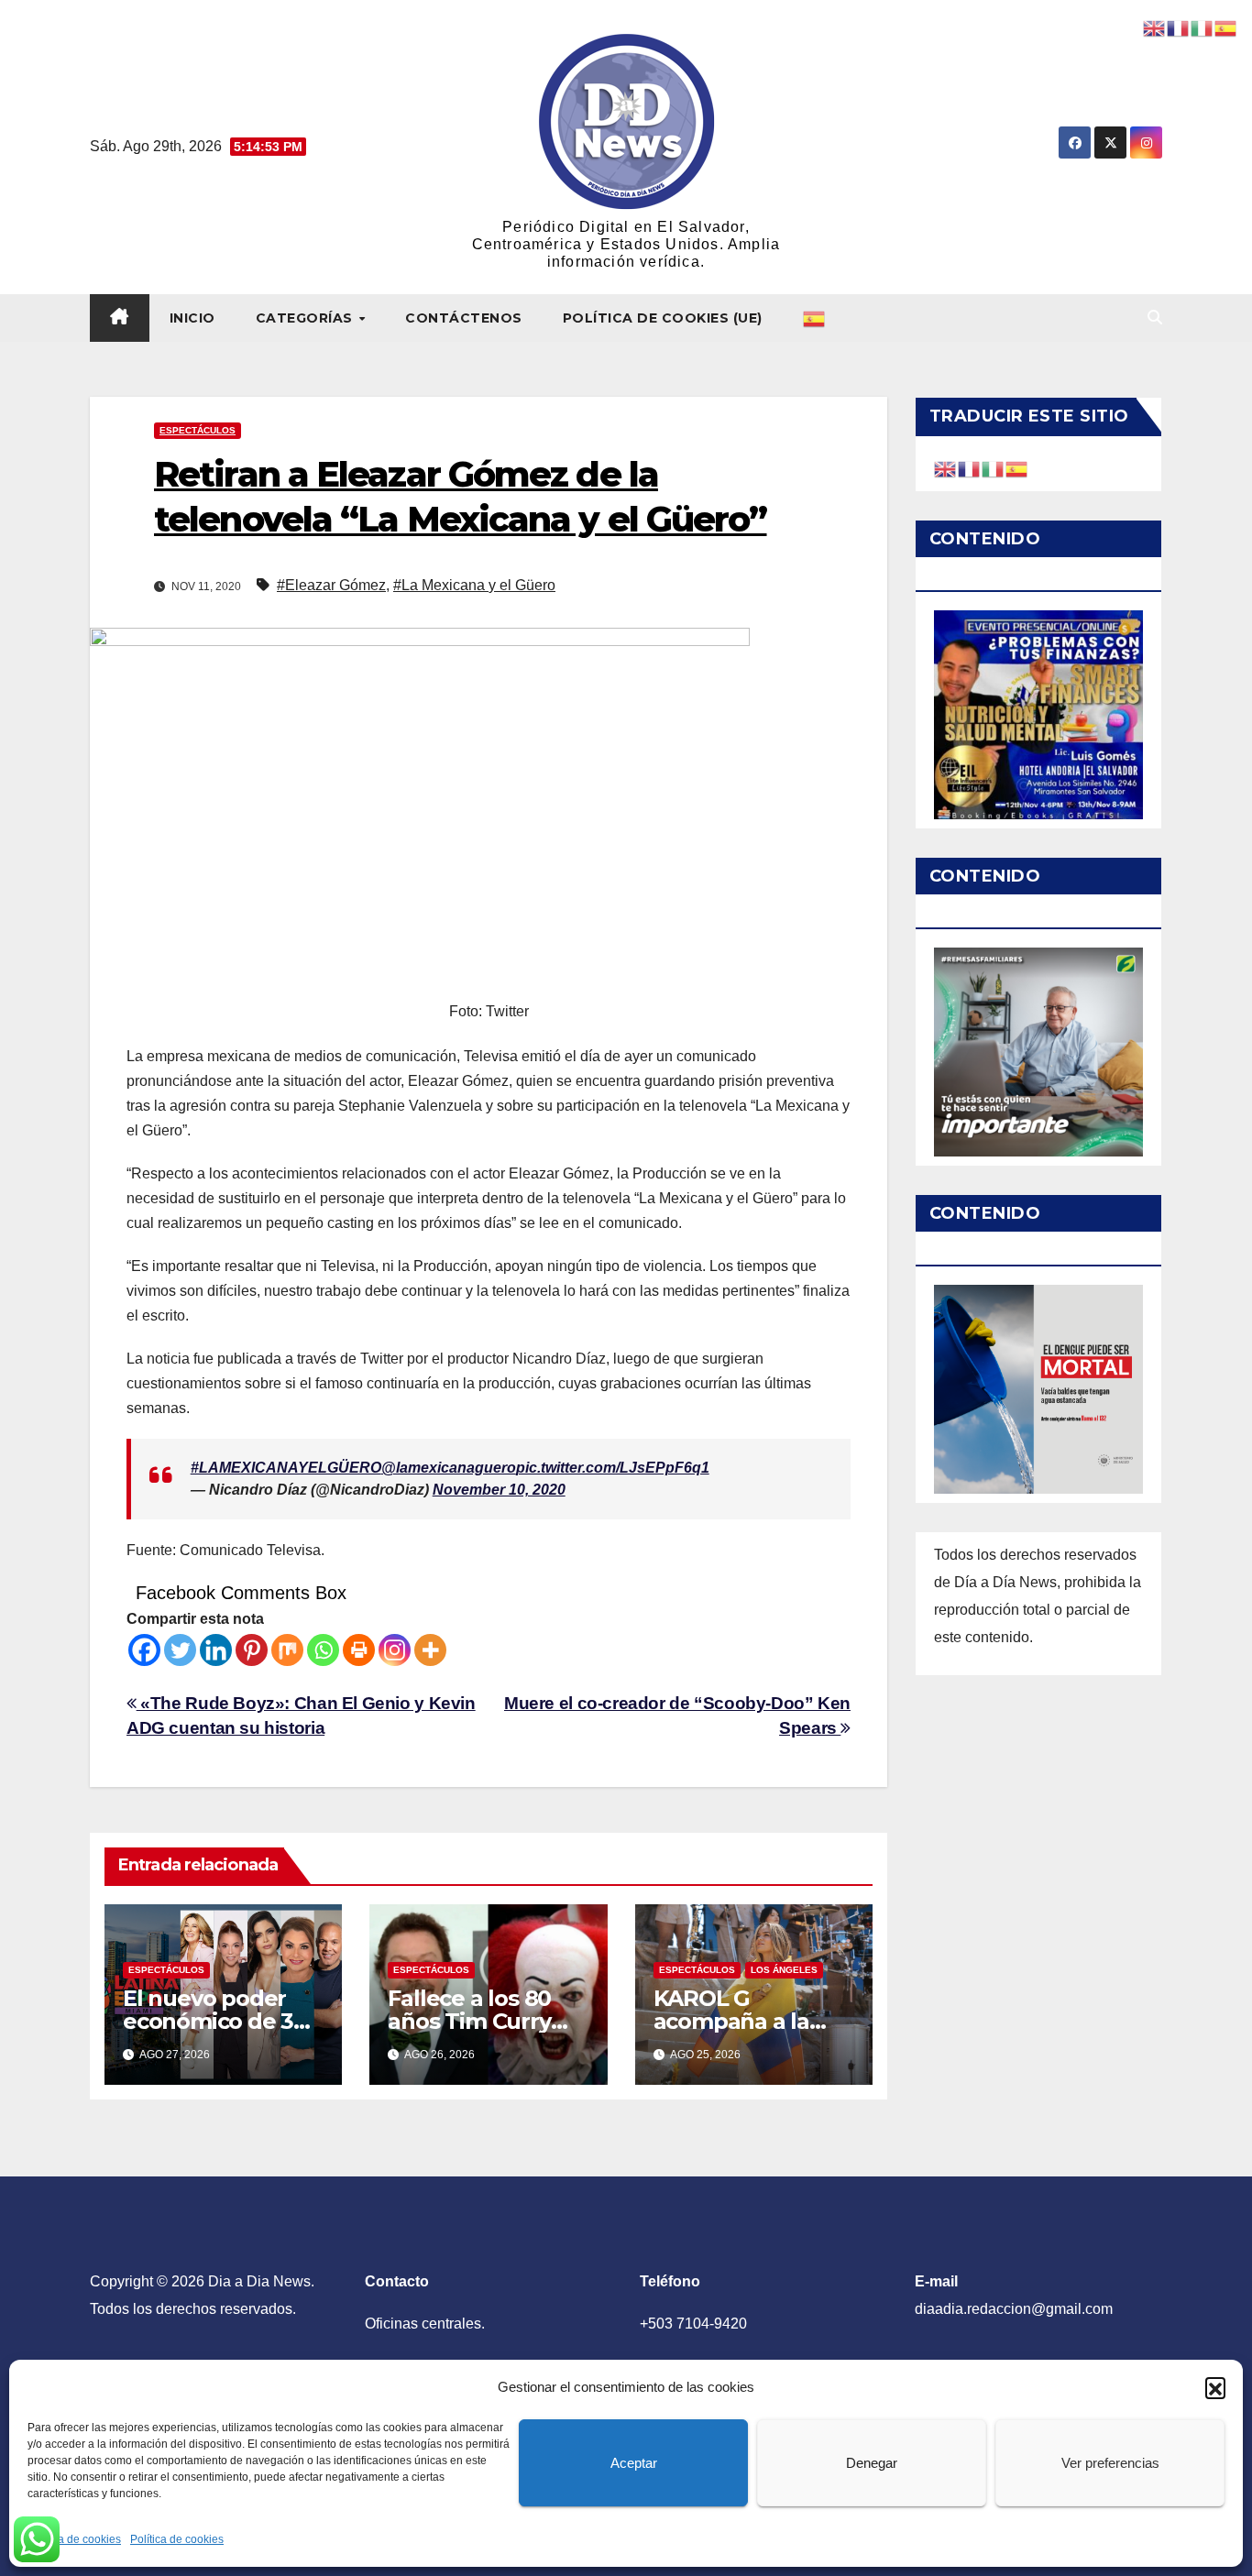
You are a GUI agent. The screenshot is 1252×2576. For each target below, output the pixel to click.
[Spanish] (815, 318)
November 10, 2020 (499, 1490)
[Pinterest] (252, 1650)
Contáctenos (464, 318)
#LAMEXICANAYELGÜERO (286, 1468)
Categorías (307, 318)
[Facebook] (144, 1650)
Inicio (192, 318)
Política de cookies (74, 2539)
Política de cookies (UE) (663, 318)
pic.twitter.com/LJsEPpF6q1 (613, 1468)
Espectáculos (198, 430)
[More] (430, 1650)
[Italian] (994, 468)
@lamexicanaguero (449, 1468)
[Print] (359, 1650)
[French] (970, 468)
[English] (946, 468)
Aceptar (634, 2463)
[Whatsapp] (323, 1650)
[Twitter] (180, 1650)
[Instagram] (395, 1650)
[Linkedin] (216, 1650)
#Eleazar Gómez (331, 585)
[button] (1215, 2387)
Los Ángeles (784, 1970)
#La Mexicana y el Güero (474, 585)
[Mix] (287, 1650)
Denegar (872, 2463)
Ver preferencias (1110, 2463)
